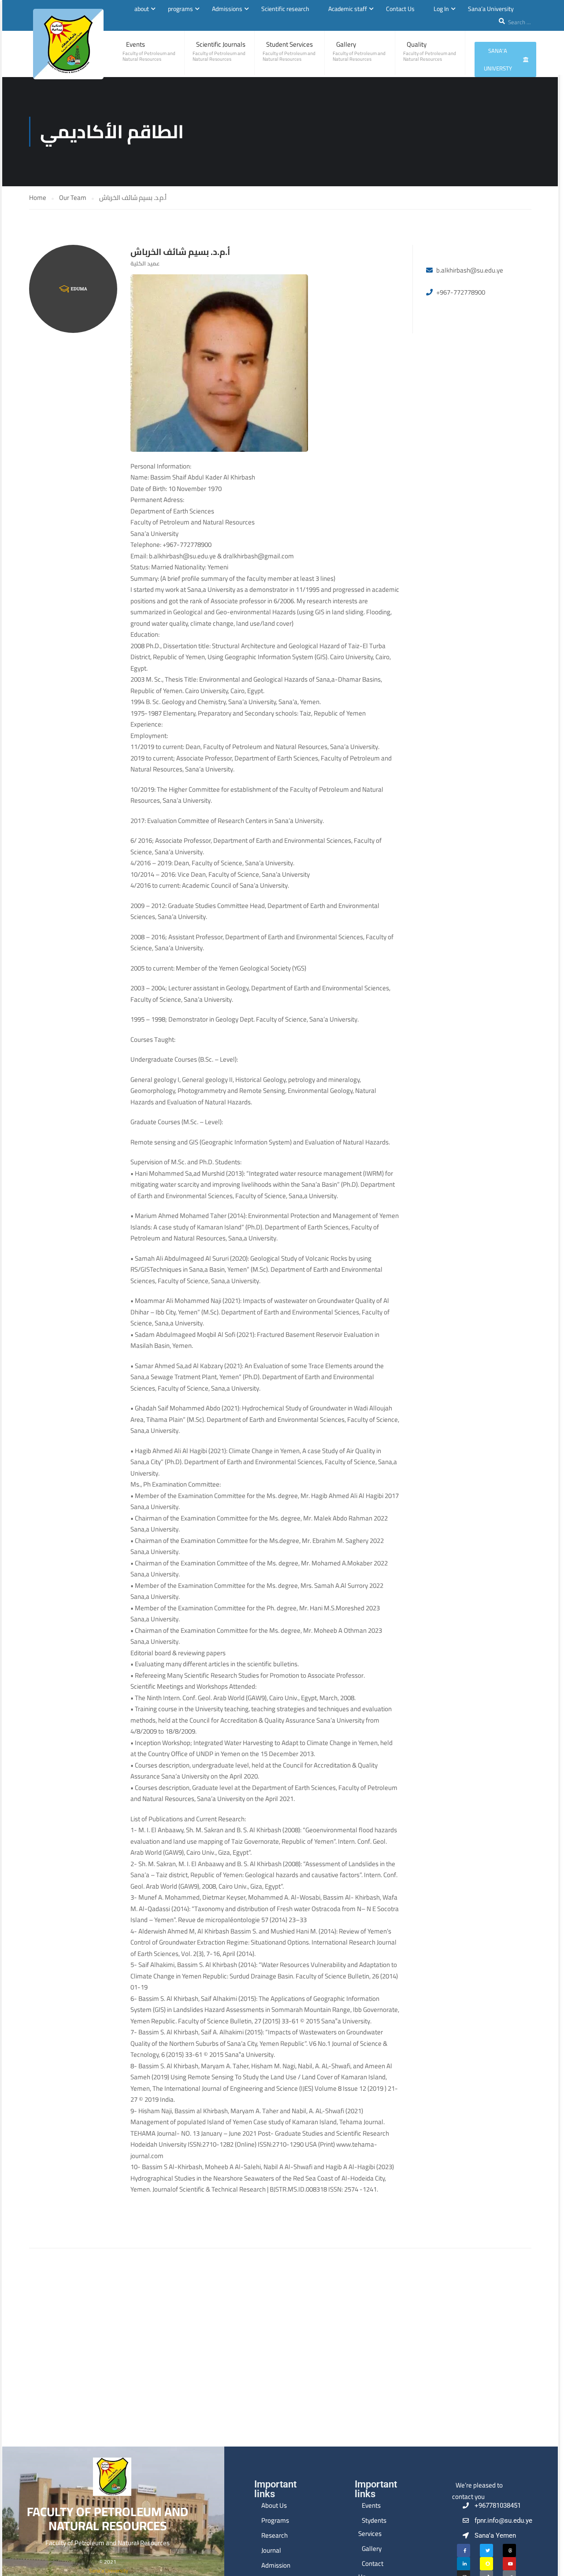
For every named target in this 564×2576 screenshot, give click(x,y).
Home (38, 197)
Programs (275, 2520)
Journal (271, 2550)
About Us (274, 2505)
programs (180, 9)
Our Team (73, 197)
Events (135, 44)
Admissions (227, 9)
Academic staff (348, 9)
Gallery (346, 44)
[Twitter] (486, 2550)
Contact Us (400, 9)
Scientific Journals (221, 44)
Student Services (289, 44)
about (142, 9)
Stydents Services (372, 2527)
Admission (276, 2565)
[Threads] (509, 2550)
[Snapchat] (486, 2564)
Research (275, 2535)
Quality (417, 44)
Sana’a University (491, 9)
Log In (441, 9)
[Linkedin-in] (464, 2564)
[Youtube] (509, 2564)
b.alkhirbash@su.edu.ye (470, 270)
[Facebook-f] (464, 2550)
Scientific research (285, 9)
